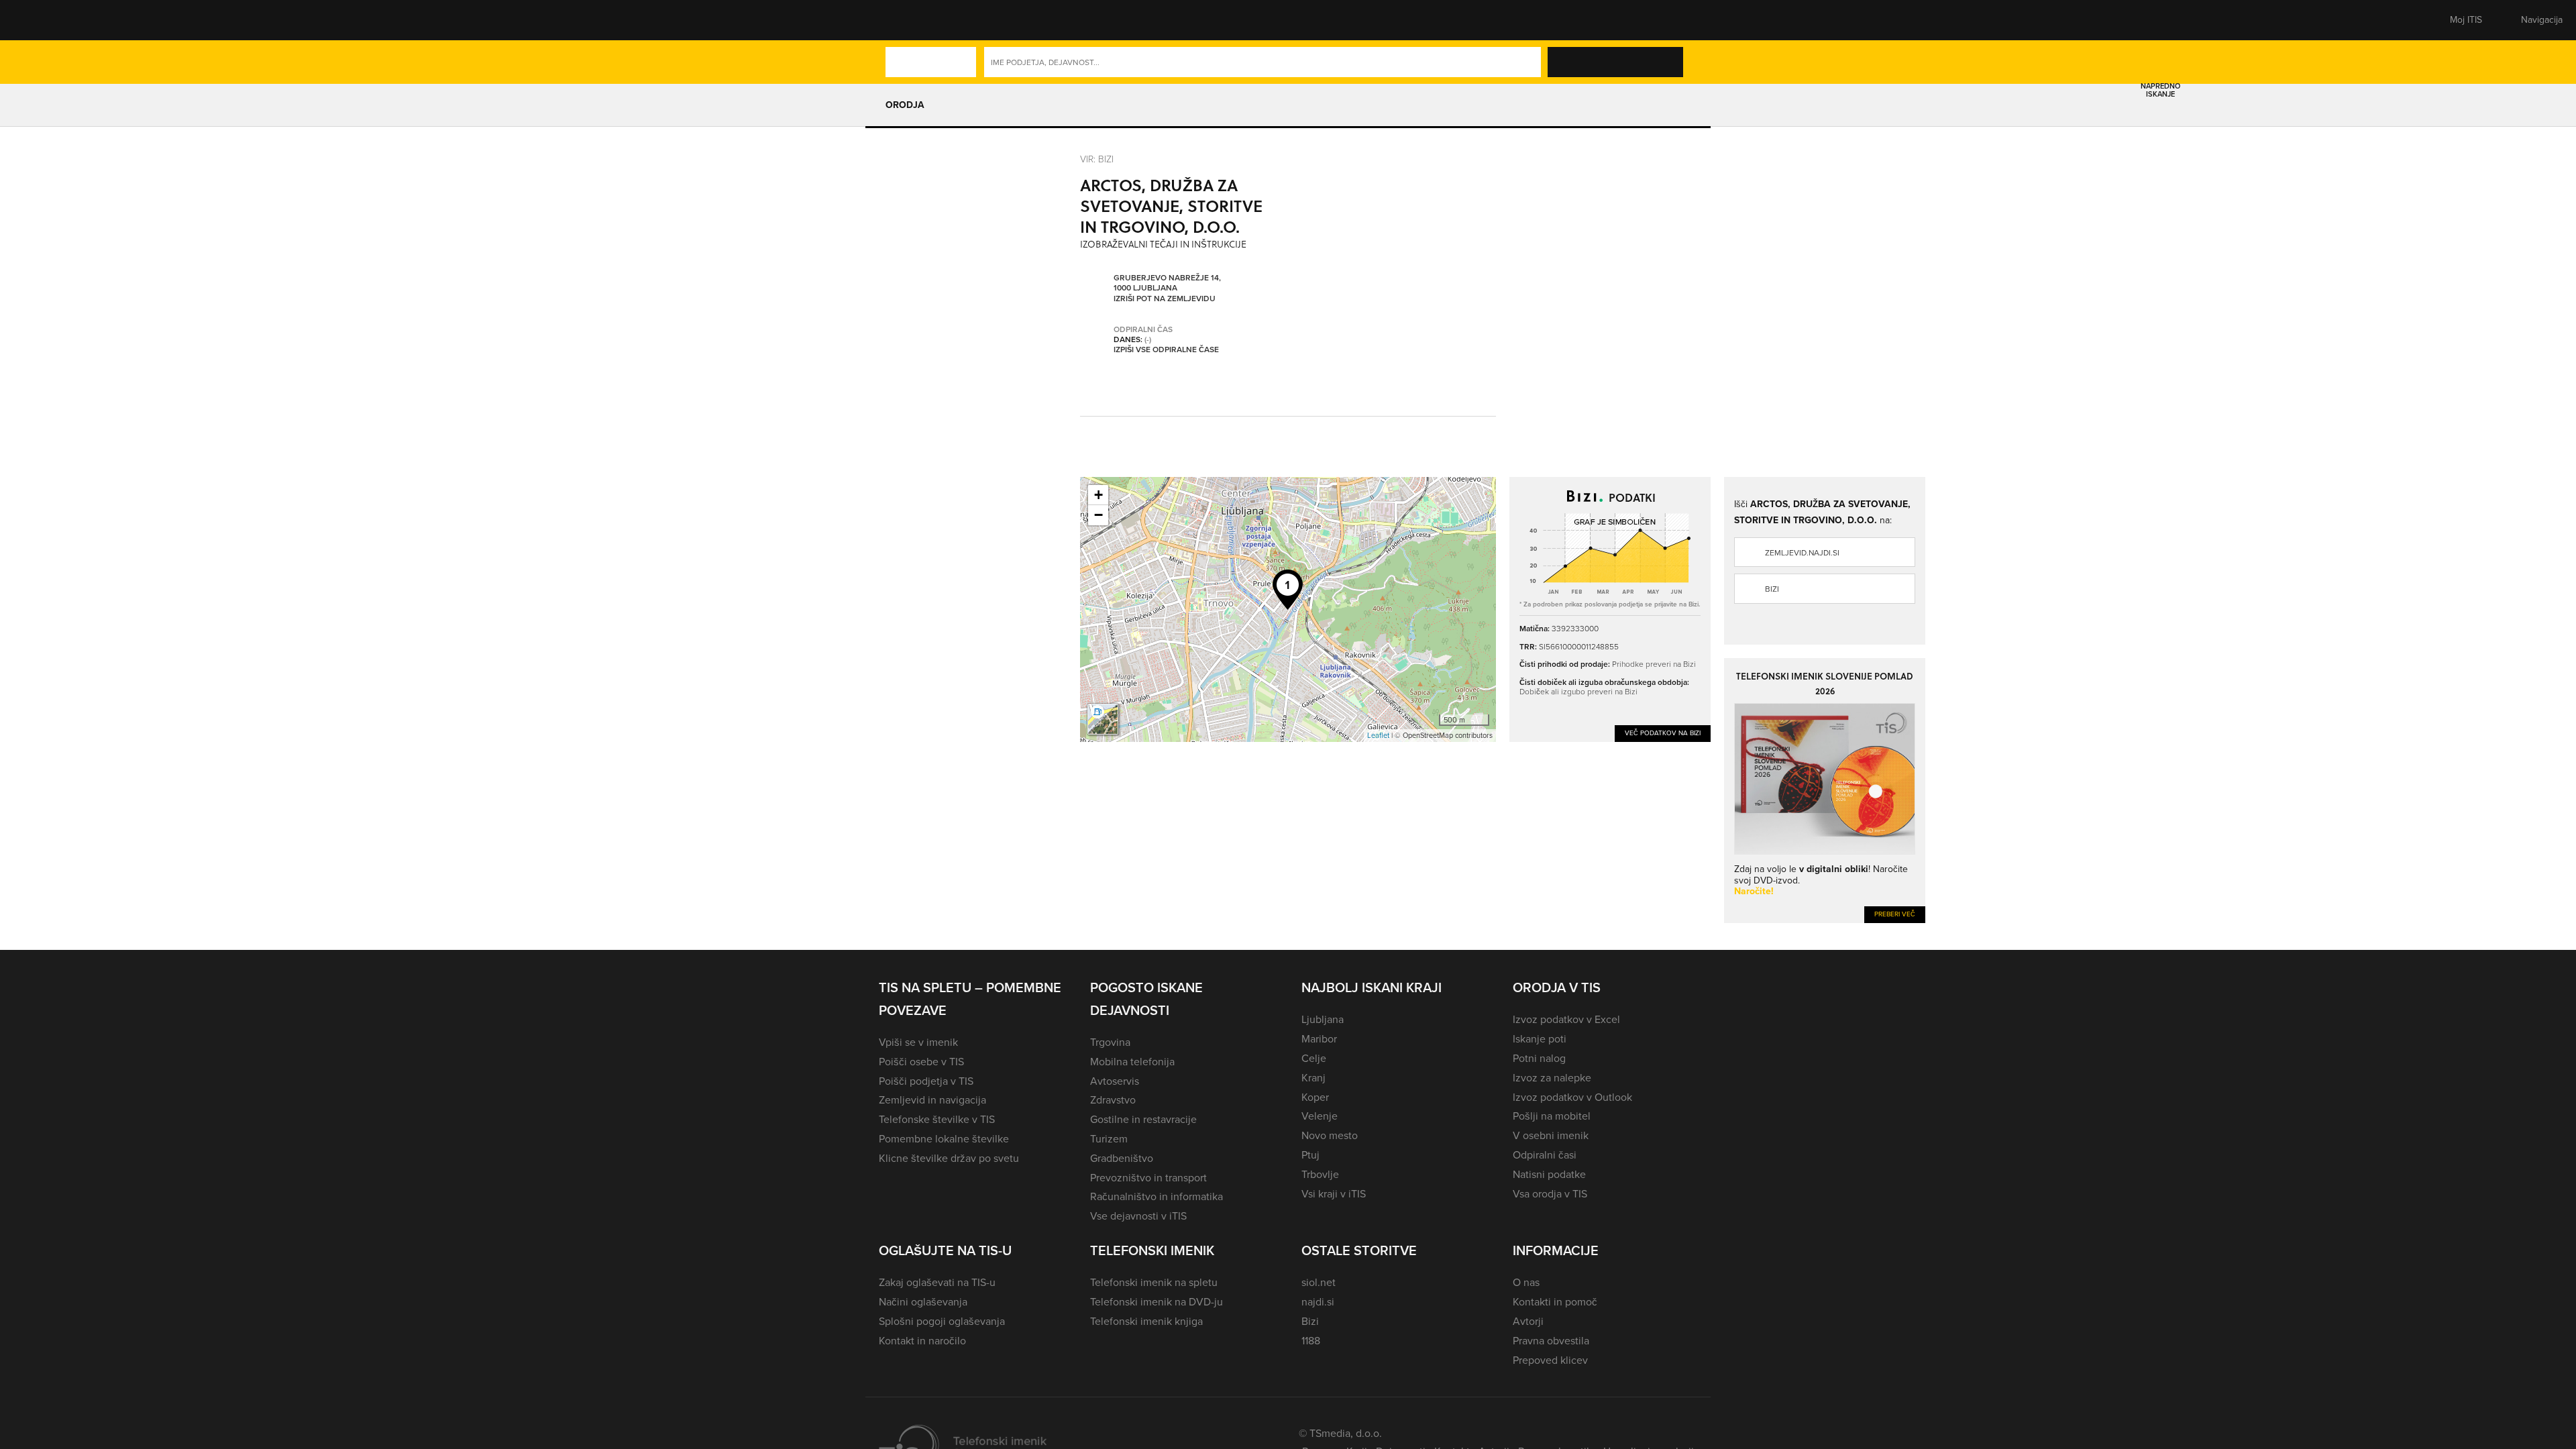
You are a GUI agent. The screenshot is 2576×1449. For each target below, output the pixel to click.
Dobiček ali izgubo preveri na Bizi (1578, 691)
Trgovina (1110, 1042)
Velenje (1320, 1116)
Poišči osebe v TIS (921, 1062)
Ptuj (1310, 1155)
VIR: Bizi (1097, 159)
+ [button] (1098, 495)
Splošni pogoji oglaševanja (942, 1321)
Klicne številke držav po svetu (949, 1158)
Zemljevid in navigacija (932, 1100)
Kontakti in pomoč (1555, 1302)
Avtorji (1528, 1321)
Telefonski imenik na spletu (1154, 1282)
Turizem (1109, 1139)
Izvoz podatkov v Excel (1566, 1019)
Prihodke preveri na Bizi (1654, 664)
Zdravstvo (1113, 1100)
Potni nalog (1539, 1058)
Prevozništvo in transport (1148, 1178)
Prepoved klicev (1550, 1360)
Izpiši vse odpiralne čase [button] (1166, 350)
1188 (1311, 1341)
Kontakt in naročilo (922, 1341)
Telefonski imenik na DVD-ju (1157, 1302)
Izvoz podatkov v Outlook (1572, 1097)
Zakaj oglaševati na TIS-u (937, 1282)
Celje (1314, 1058)
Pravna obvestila (1551, 1341)
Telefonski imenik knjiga (1146, 1321)
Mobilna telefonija (1132, 1062)
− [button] (1098, 515)
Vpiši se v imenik (918, 1042)
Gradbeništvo (1122, 1158)
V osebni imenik (1551, 1135)
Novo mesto (1330, 1135)
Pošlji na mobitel (1552, 1116)
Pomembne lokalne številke (944, 1139)
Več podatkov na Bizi (1663, 733)
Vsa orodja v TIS (1550, 1194)
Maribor (1319, 1039)
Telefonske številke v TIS (937, 1119)
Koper (1315, 1097)
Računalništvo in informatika (1157, 1196)
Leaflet (1378, 735)
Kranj (1313, 1078)
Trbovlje (1320, 1174)
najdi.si (1318, 1302)
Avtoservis (1115, 1081)
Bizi (1772, 589)
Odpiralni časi (1545, 1155)
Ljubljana (1323, 1019)
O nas (1526, 1282)
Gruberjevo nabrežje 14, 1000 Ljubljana (1167, 283)
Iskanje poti (1540, 1039)
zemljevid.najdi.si (1802, 553)
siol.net (1319, 1282)
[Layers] (1103, 719)
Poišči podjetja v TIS (926, 1081)
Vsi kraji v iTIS (1334, 1194)
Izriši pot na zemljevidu (1165, 299)
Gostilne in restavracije (1143, 1119)
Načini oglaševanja (923, 1302)
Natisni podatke (1549, 1174)
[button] (902, 20)
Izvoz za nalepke (1552, 1078)
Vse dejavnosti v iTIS (1138, 1216)
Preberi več (1895, 914)
